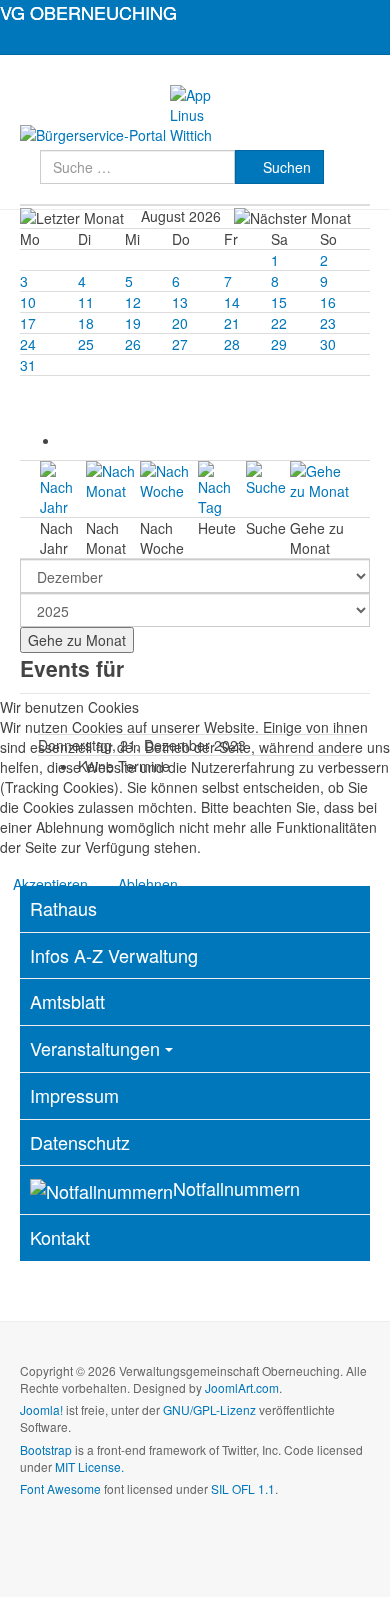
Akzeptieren (50, 884)
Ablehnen (148, 884)
